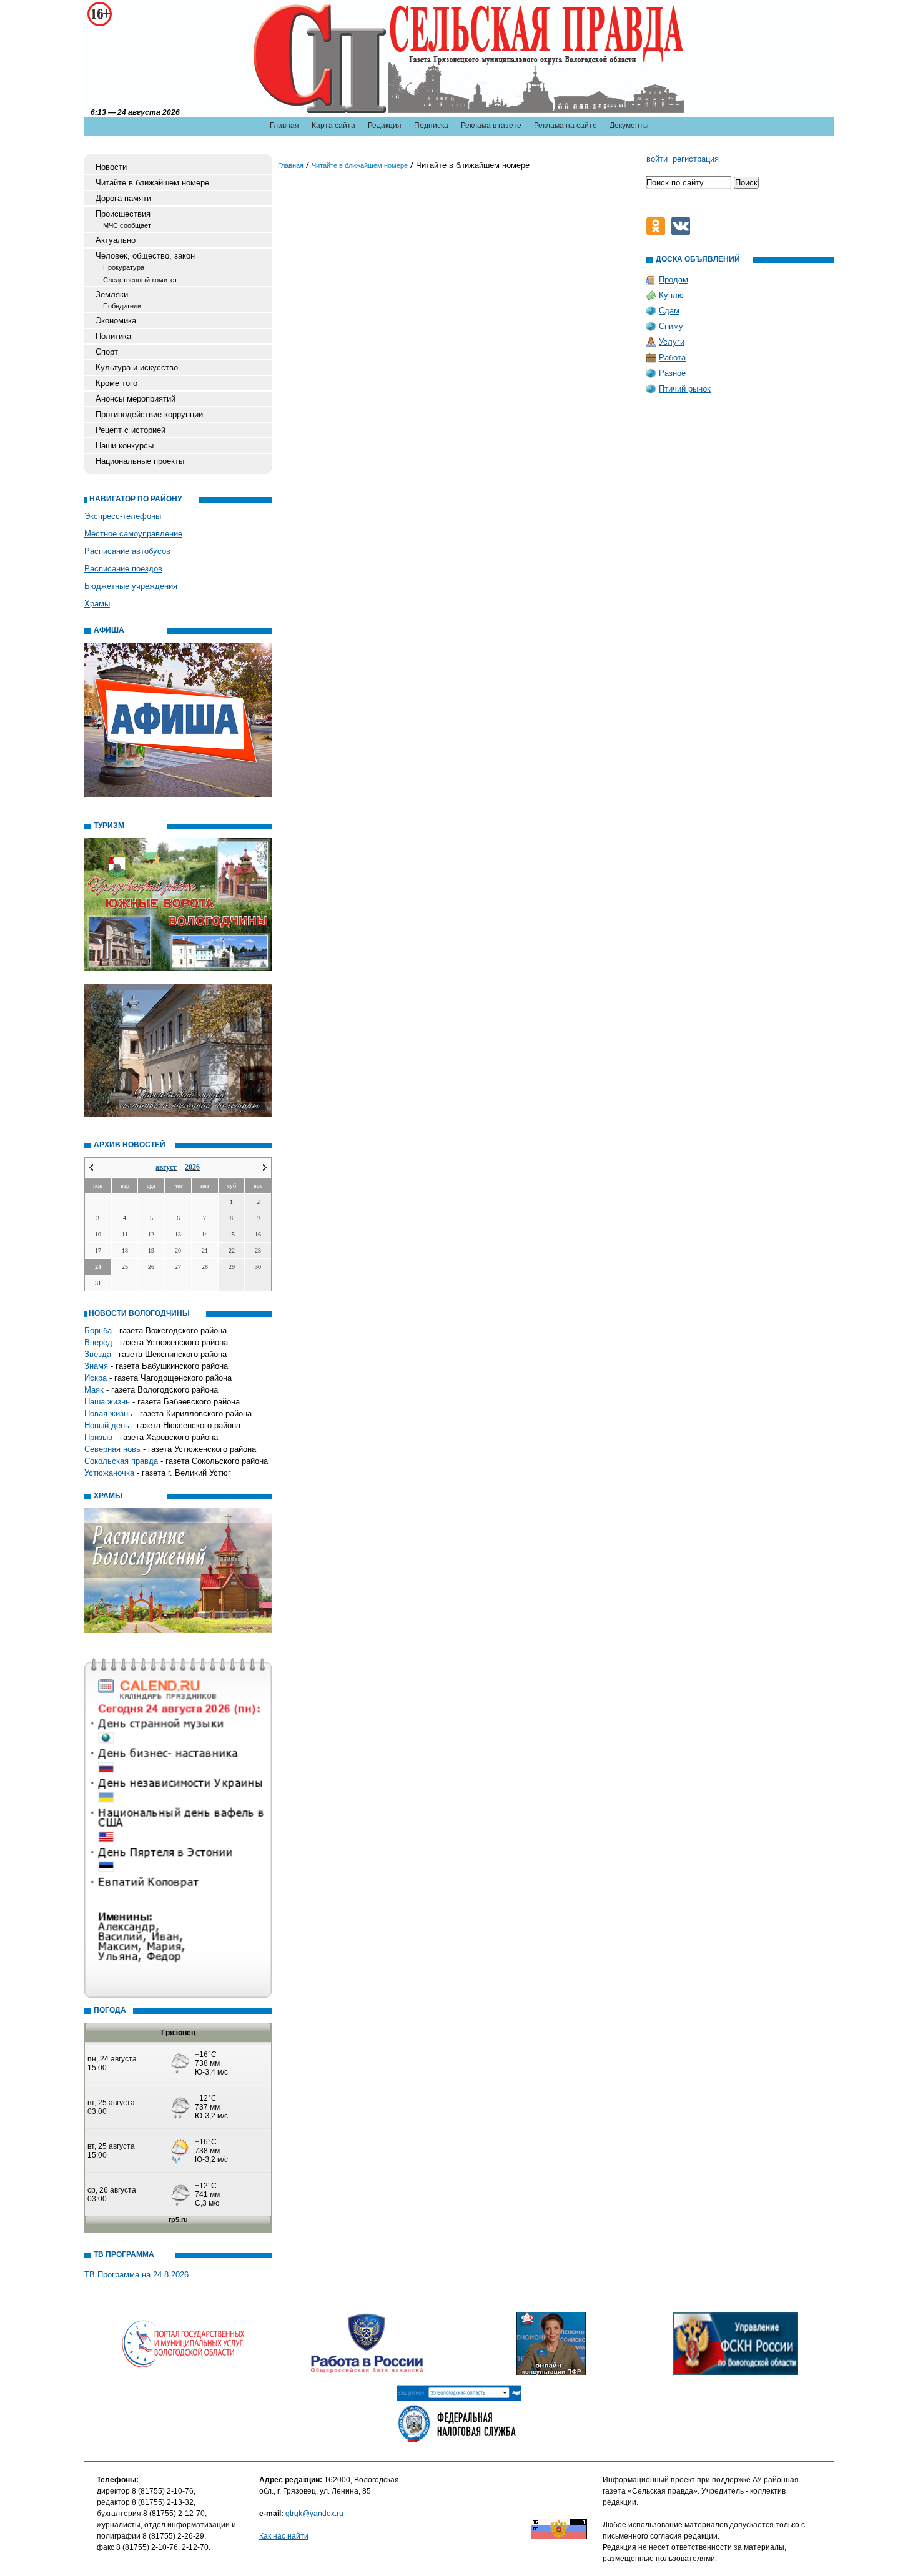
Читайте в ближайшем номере (152, 183)
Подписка (431, 126)
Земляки (112, 294)
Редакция (385, 126)
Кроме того (116, 383)
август (166, 1167)
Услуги (672, 342)
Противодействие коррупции (149, 414)
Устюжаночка (109, 1473)
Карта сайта (333, 126)
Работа (672, 358)
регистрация (696, 159)
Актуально (116, 240)
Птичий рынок (685, 389)
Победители (122, 306)
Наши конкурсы (125, 446)
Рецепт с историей (131, 430)
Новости (111, 167)
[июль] (91, 1167)
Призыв (98, 1437)
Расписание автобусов (127, 551)
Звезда (98, 1354)
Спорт (107, 352)
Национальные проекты (140, 461)
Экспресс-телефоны (123, 516)
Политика (113, 336)
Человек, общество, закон (145, 256)
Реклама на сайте (565, 126)
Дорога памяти (123, 198)
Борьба (98, 1330)
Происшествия (123, 214)
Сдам (669, 311)
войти (657, 159)
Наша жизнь (107, 1402)
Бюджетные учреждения (131, 586)
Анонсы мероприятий (136, 399)
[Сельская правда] (148, 57)
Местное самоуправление (133, 534)
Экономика (116, 321)
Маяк (94, 1390)
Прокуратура (124, 267)
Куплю (671, 295)
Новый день (107, 1425)
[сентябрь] (264, 1167)
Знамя (96, 1366)
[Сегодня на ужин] (684, 233)
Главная (284, 126)
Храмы (97, 604)
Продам (674, 279)
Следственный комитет (140, 280)
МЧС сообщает (127, 225)
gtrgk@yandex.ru (314, 2514)
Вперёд (98, 1342)
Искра (96, 1378)
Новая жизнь (108, 1414)
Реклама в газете (491, 126)
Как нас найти (284, 2536)
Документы (629, 126)
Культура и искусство (137, 368)
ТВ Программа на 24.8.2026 (136, 2275)
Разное (672, 373)
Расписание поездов (123, 569)
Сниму (671, 326)
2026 (192, 1167)
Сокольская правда (121, 1461)
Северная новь (112, 1449)
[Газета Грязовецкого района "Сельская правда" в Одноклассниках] (659, 233)
